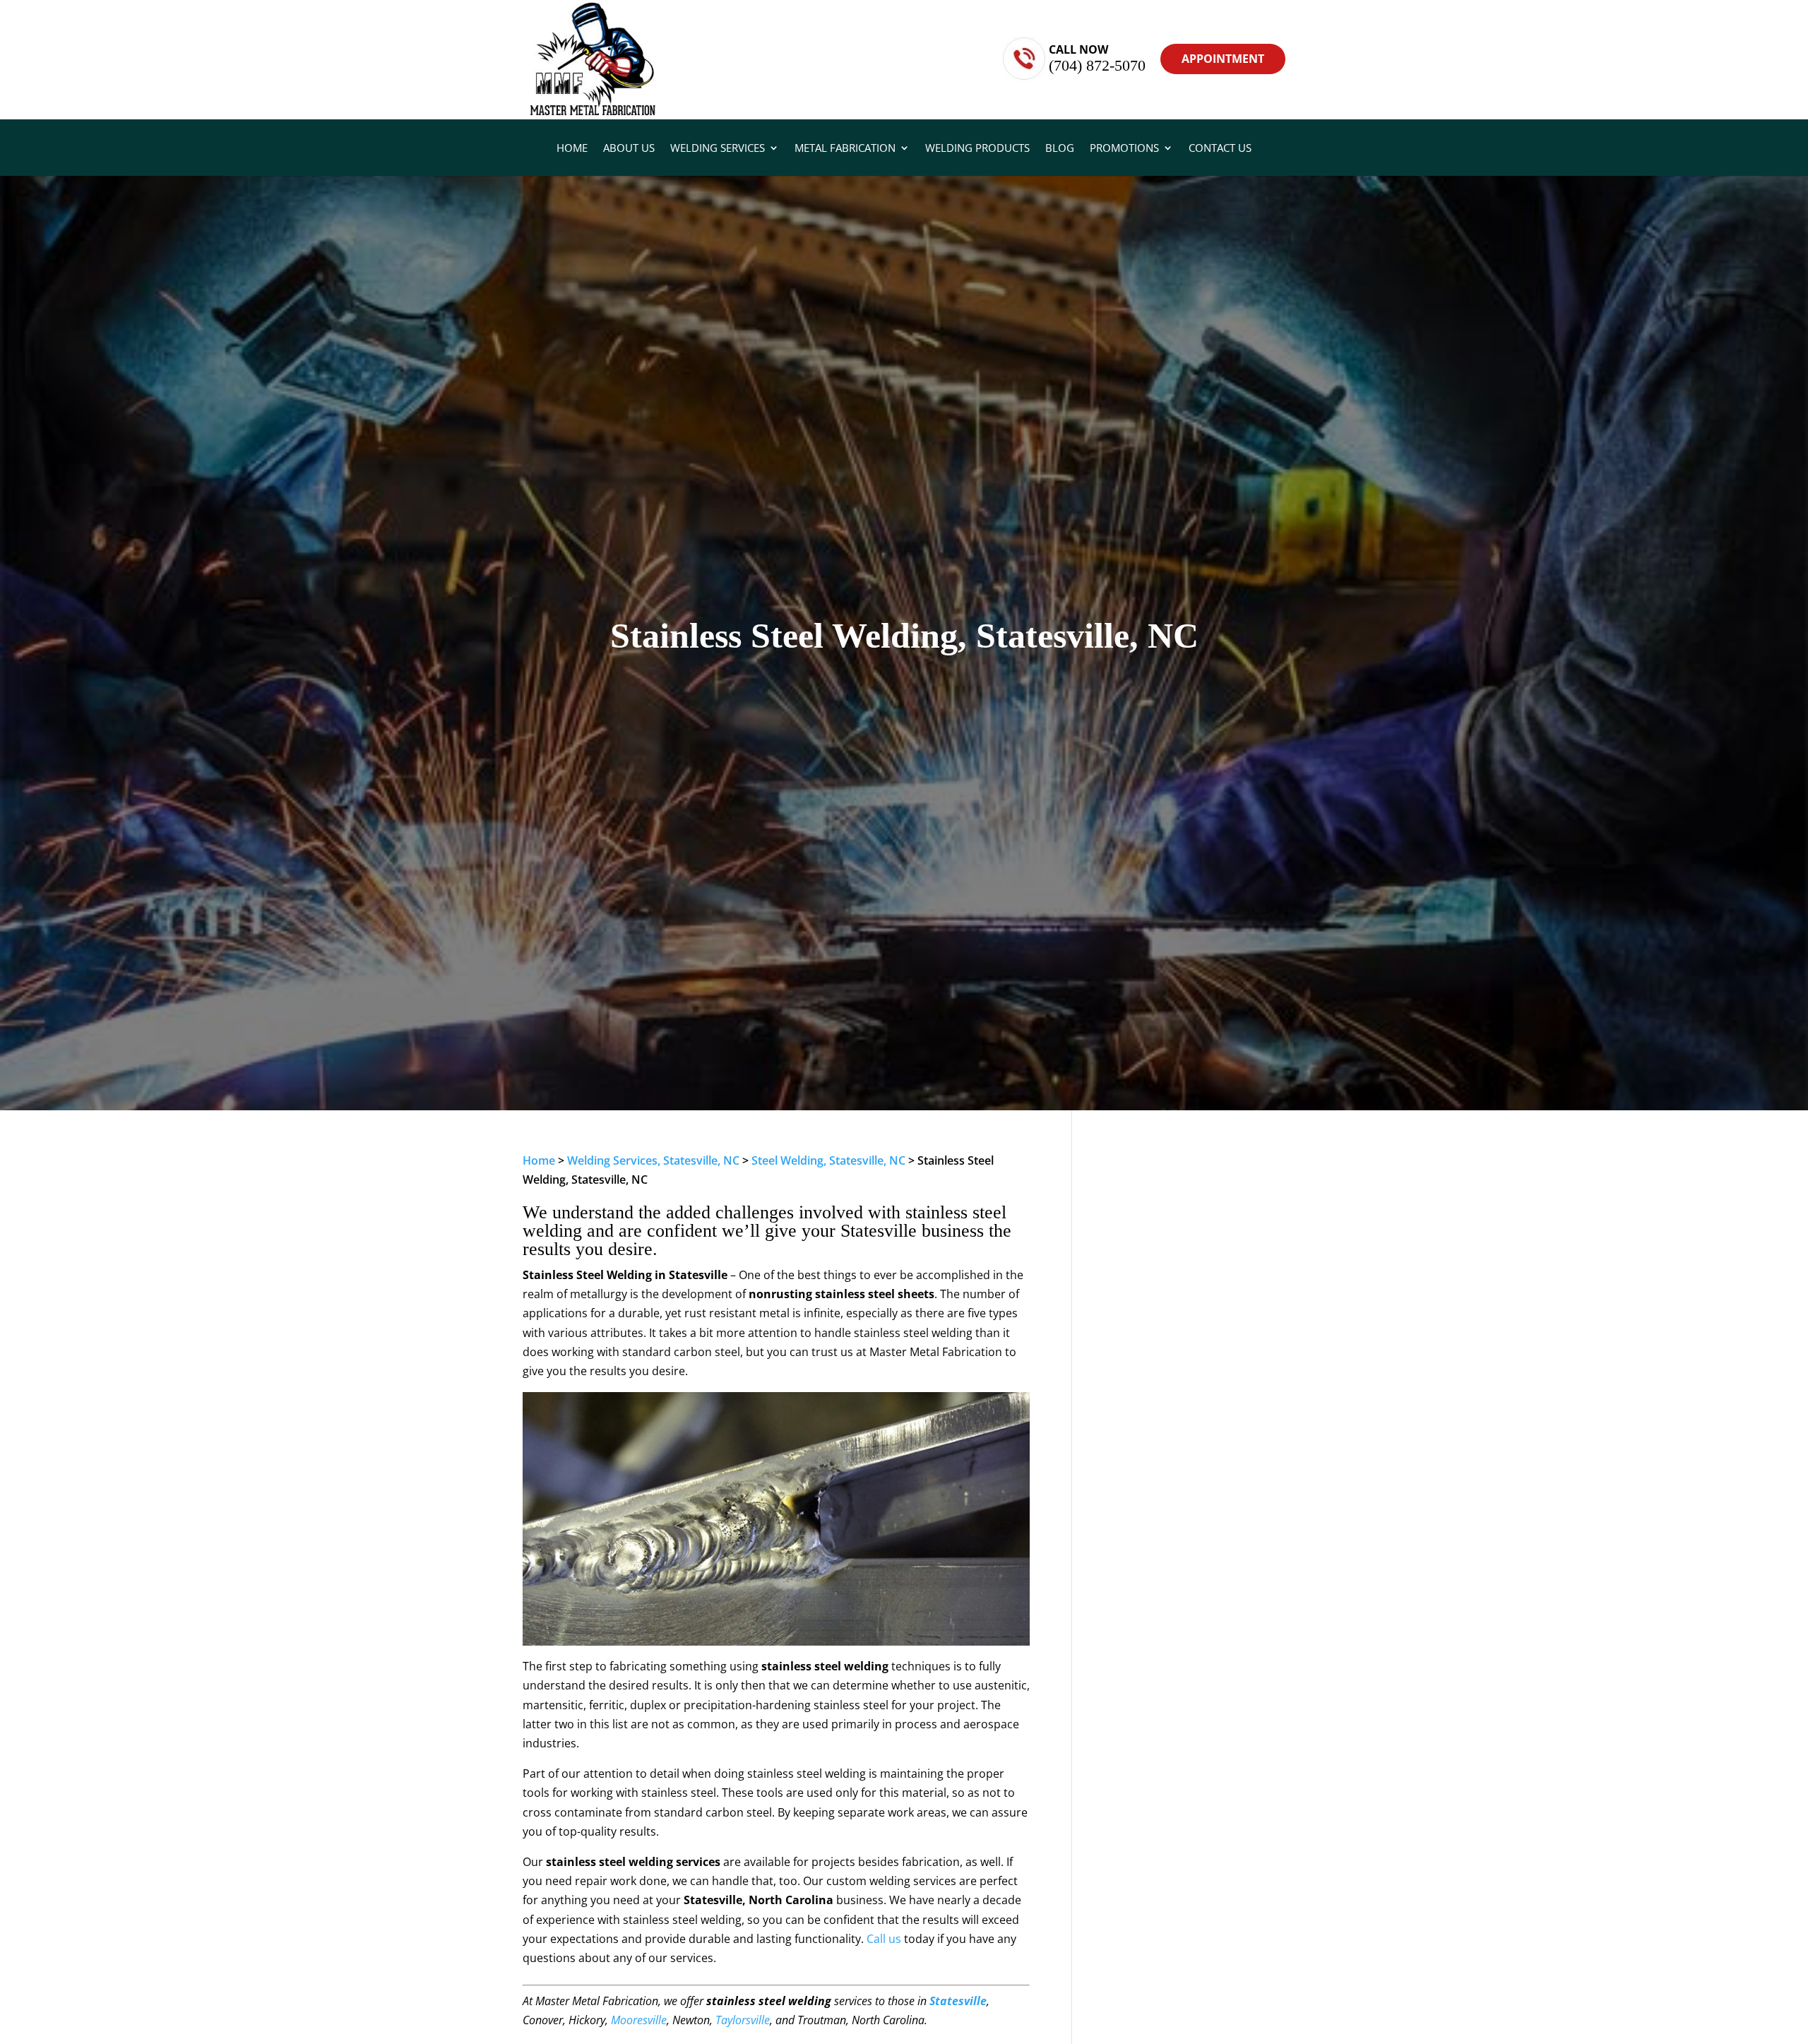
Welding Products (977, 149)
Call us (884, 1939)
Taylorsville (743, 2020)
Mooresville (639, 2020)
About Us (629, 149)
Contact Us (1220, 149)
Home (572, 149)
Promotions (1124, 149)
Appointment (1223, 59)
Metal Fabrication (845, 149)
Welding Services (718, 149)
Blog (1060, 149)
